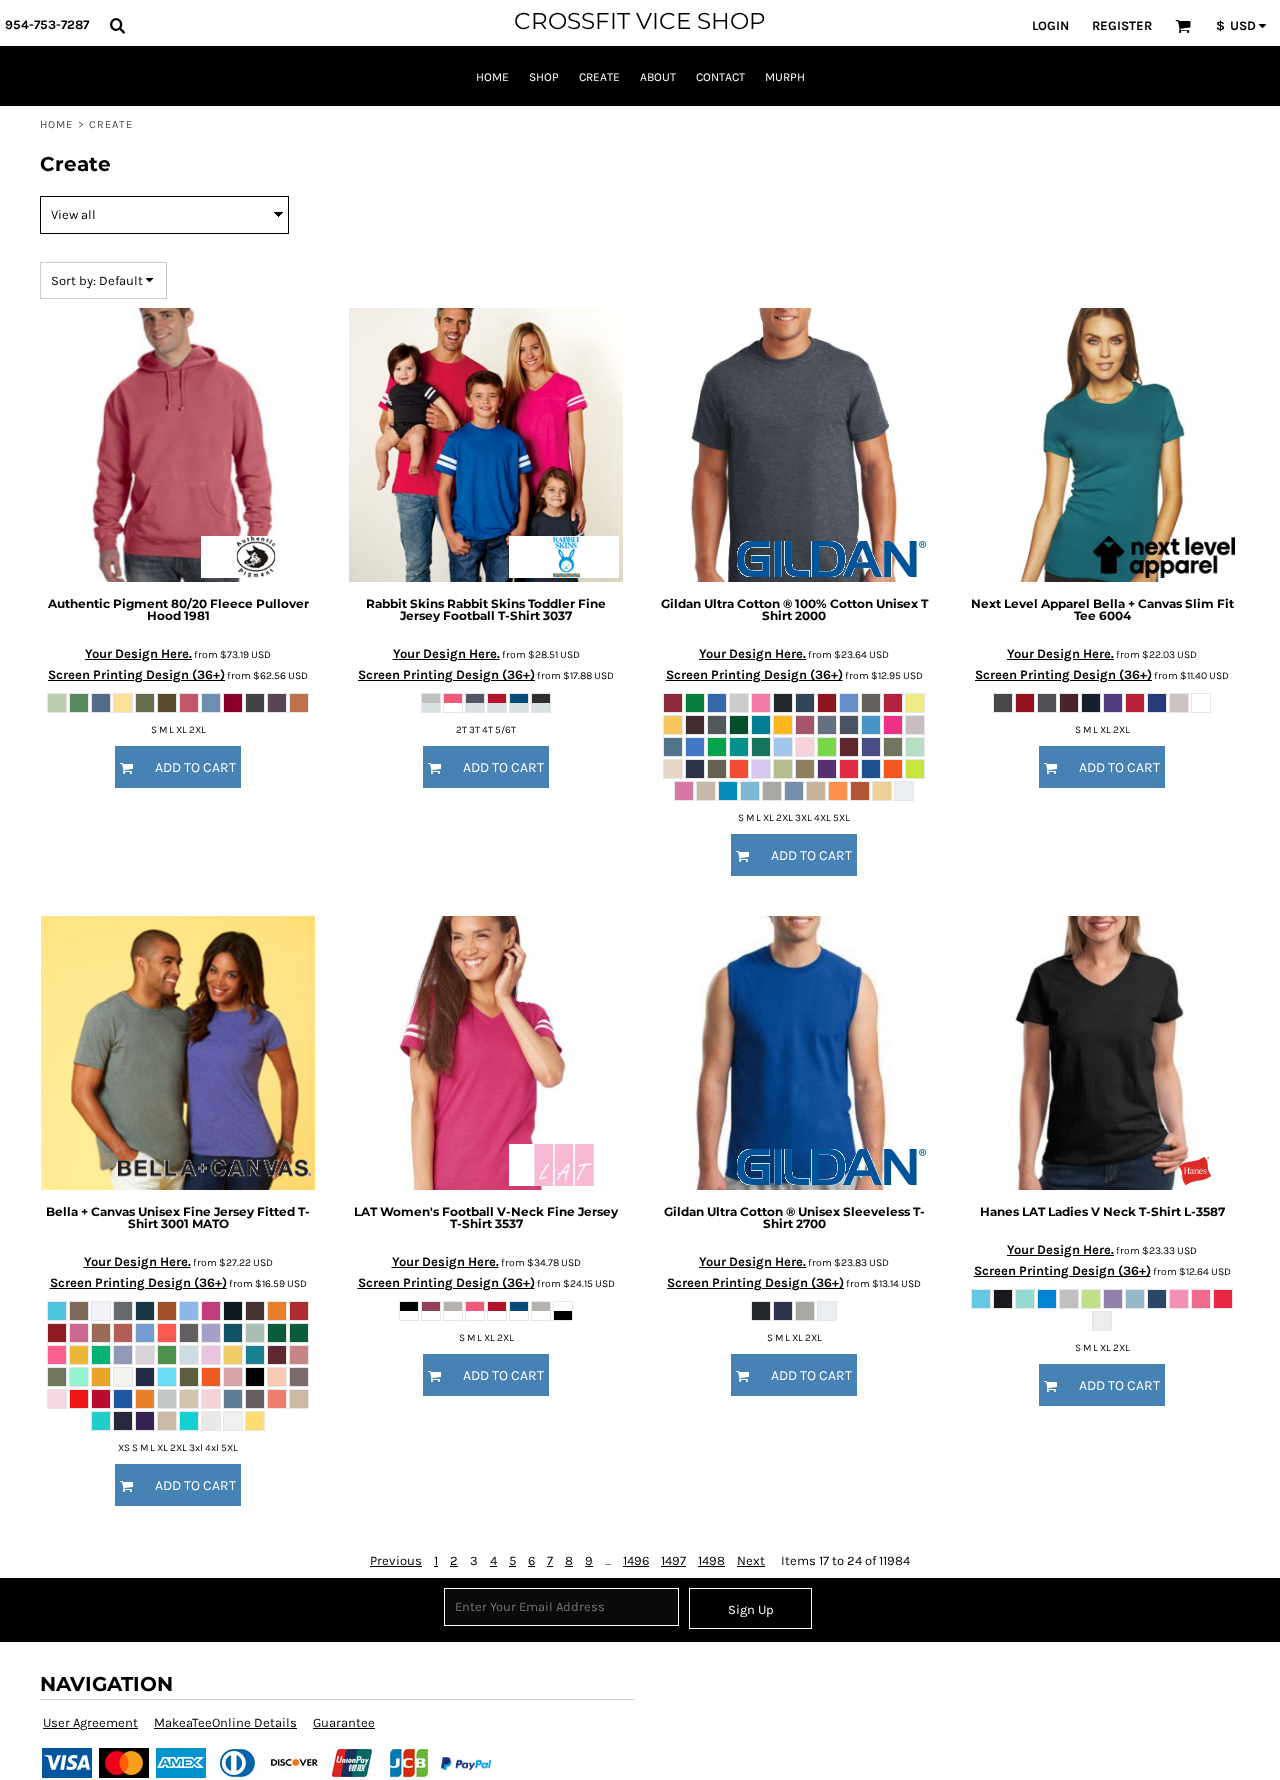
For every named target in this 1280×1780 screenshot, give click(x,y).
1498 (711, 1560)
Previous (396, 1560)
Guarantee (344, 1722)
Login (1050, 25)
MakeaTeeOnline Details (225, 1722)
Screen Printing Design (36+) (136, 674)
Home (56, 124)
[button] (117, 25)
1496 (636, 1560)
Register (1122, 25)
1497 (673, 1560)
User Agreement (90, 1722)
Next (751, 1560)
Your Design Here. (138, 653)
